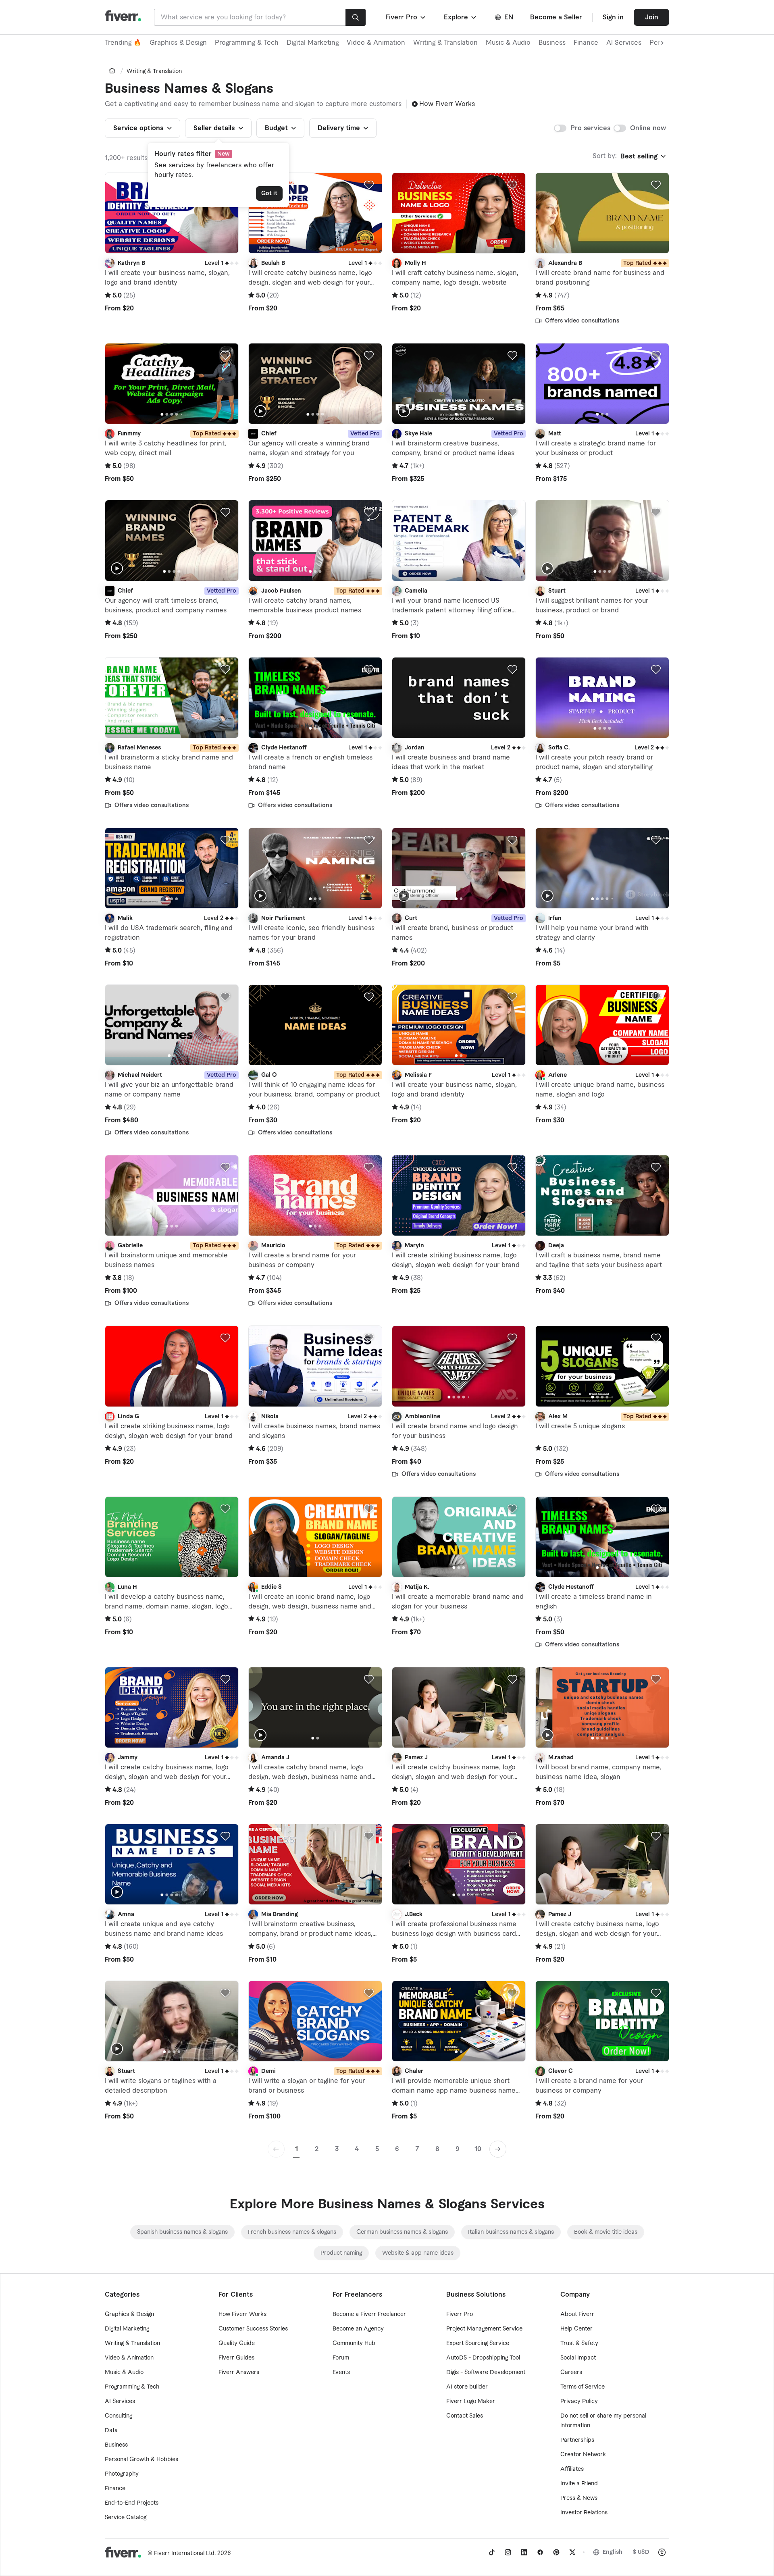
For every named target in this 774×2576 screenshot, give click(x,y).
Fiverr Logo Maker (471, 2401)
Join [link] (652, 17)
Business (552, 43)
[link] (112, 71)
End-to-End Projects (132, 2503)
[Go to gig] (172, 213)
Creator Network (583, 2455)
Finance (586, 43)
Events (341, 2372)
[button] (406, 17)
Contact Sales (465, 2416)
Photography (122, 2474)
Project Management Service (484, 2329)
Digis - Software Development (486, 2372)
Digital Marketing (313, 43)
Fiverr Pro (460, 2314)
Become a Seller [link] (556, 17)
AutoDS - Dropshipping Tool (483, 2358)
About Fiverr (577, 2314)
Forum (341, 2358)
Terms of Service (583, 2387)
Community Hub (354, 2343)
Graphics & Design (178, 43)
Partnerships (577, 2440)
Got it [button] (269, 194)
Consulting (119, 2416)
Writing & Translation (445, 43)
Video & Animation (376, 43)
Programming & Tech (247, 43)
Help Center (576, 2329)
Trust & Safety (579, 2343)
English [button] (613, 2552)
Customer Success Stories (253, 2329)
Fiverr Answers (239, 2372)
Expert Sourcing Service (478, 2343)
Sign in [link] (613, 17)
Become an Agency (358, 2329)
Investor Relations (584, 2513)
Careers (571, 2372)
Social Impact (578, 2358)
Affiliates (572, 2469)
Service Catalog (126, 2518)
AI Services (624, 43)
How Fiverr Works (447, 104)
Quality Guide (237, 2343)
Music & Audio (508, 43)
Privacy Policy (579, 2401)
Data (111, 2430)
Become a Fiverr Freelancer (369, 2314)
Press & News (579, 2498)
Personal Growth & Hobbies (141, 2459)
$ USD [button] (641, 2552)
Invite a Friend (579, 2484)
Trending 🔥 (123, 43)
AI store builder (467, 2387)
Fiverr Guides (236, 2358)
